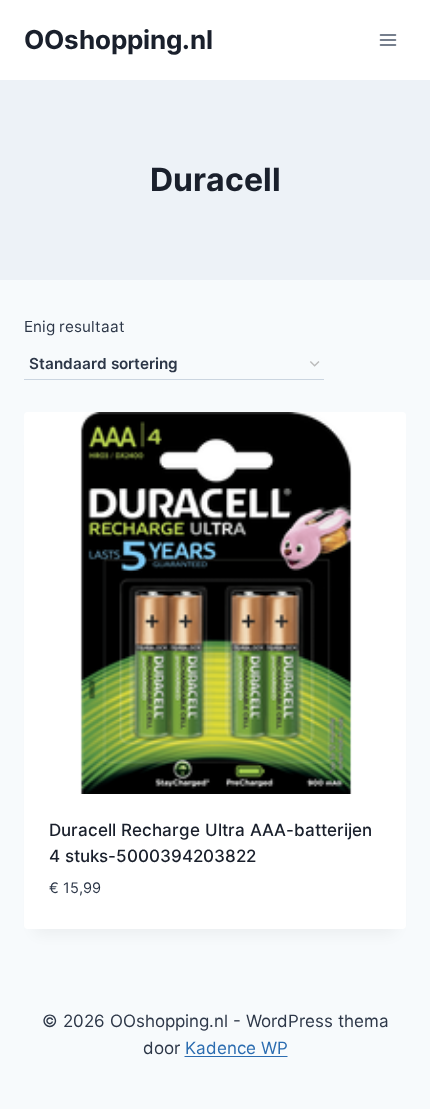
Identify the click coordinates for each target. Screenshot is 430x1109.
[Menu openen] (387, 39)
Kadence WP (236, 1048)
